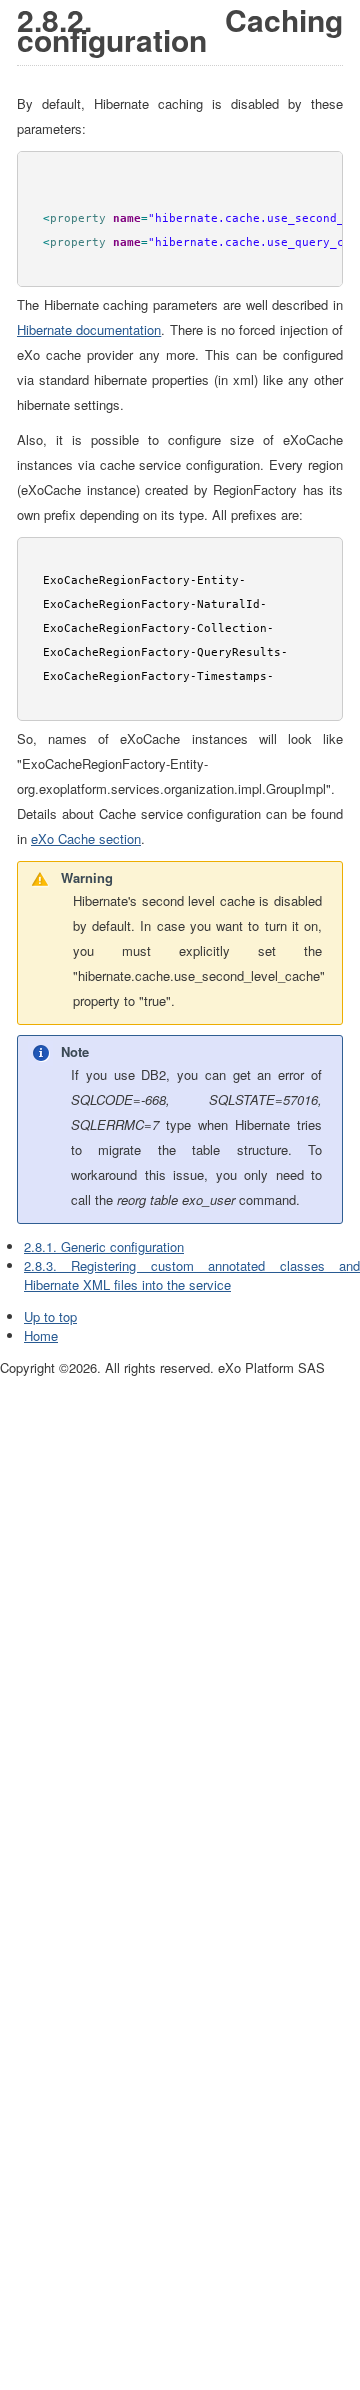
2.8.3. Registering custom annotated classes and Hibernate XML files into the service (192, 1275)
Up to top (50, 1316)
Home (41, 1335)
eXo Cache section (86, 838)
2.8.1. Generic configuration (104, 1246)
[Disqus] (180, 1628)
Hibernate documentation (89, 329)
